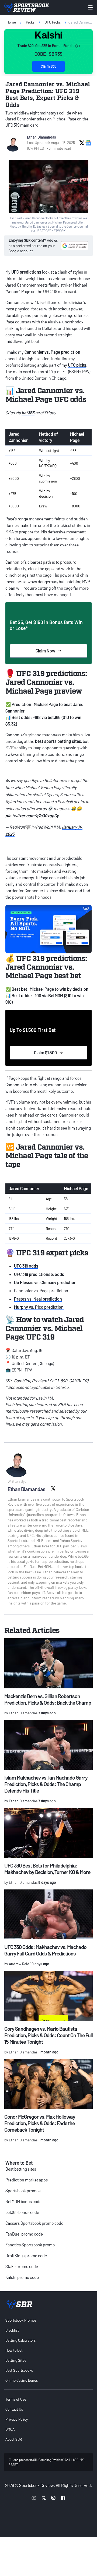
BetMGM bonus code (23, 2201)
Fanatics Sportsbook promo (30, 2245)
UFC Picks (53, 22)
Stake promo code (22, 2266)
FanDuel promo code (24, 2234)
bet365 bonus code (22, 2212)
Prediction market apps (27, 2180)
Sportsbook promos (23, 2191)
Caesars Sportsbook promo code (34, 2223)
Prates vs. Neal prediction (38, 1299)
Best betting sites (21, 2169)
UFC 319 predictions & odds (39, 1274)
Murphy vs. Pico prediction (39, 1307)
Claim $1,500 (45, 1053)
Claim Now (45, 651)
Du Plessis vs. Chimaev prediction (45, 1282)
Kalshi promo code (22, 2277)
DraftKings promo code (26, 2255)
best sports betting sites (58, 741)
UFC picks (77, 365)
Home (11, 22)
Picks (30, 22)
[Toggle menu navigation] (90, 7)
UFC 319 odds (26, 1266)
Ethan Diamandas (41, 137)
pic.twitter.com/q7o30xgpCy (32, 816)
